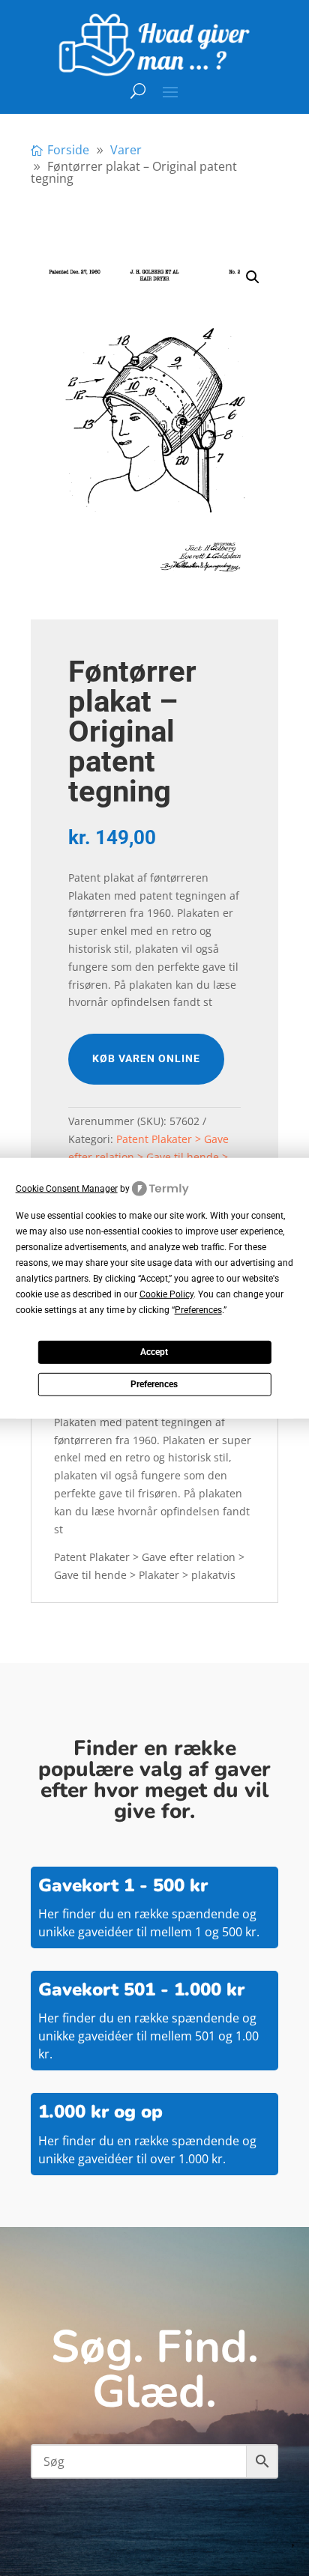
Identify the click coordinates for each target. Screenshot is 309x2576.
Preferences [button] (198, 1310)
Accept (154, 1352)
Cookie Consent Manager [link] (67, 1188)
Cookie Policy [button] (166, 1294)
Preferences (154, 1384)
